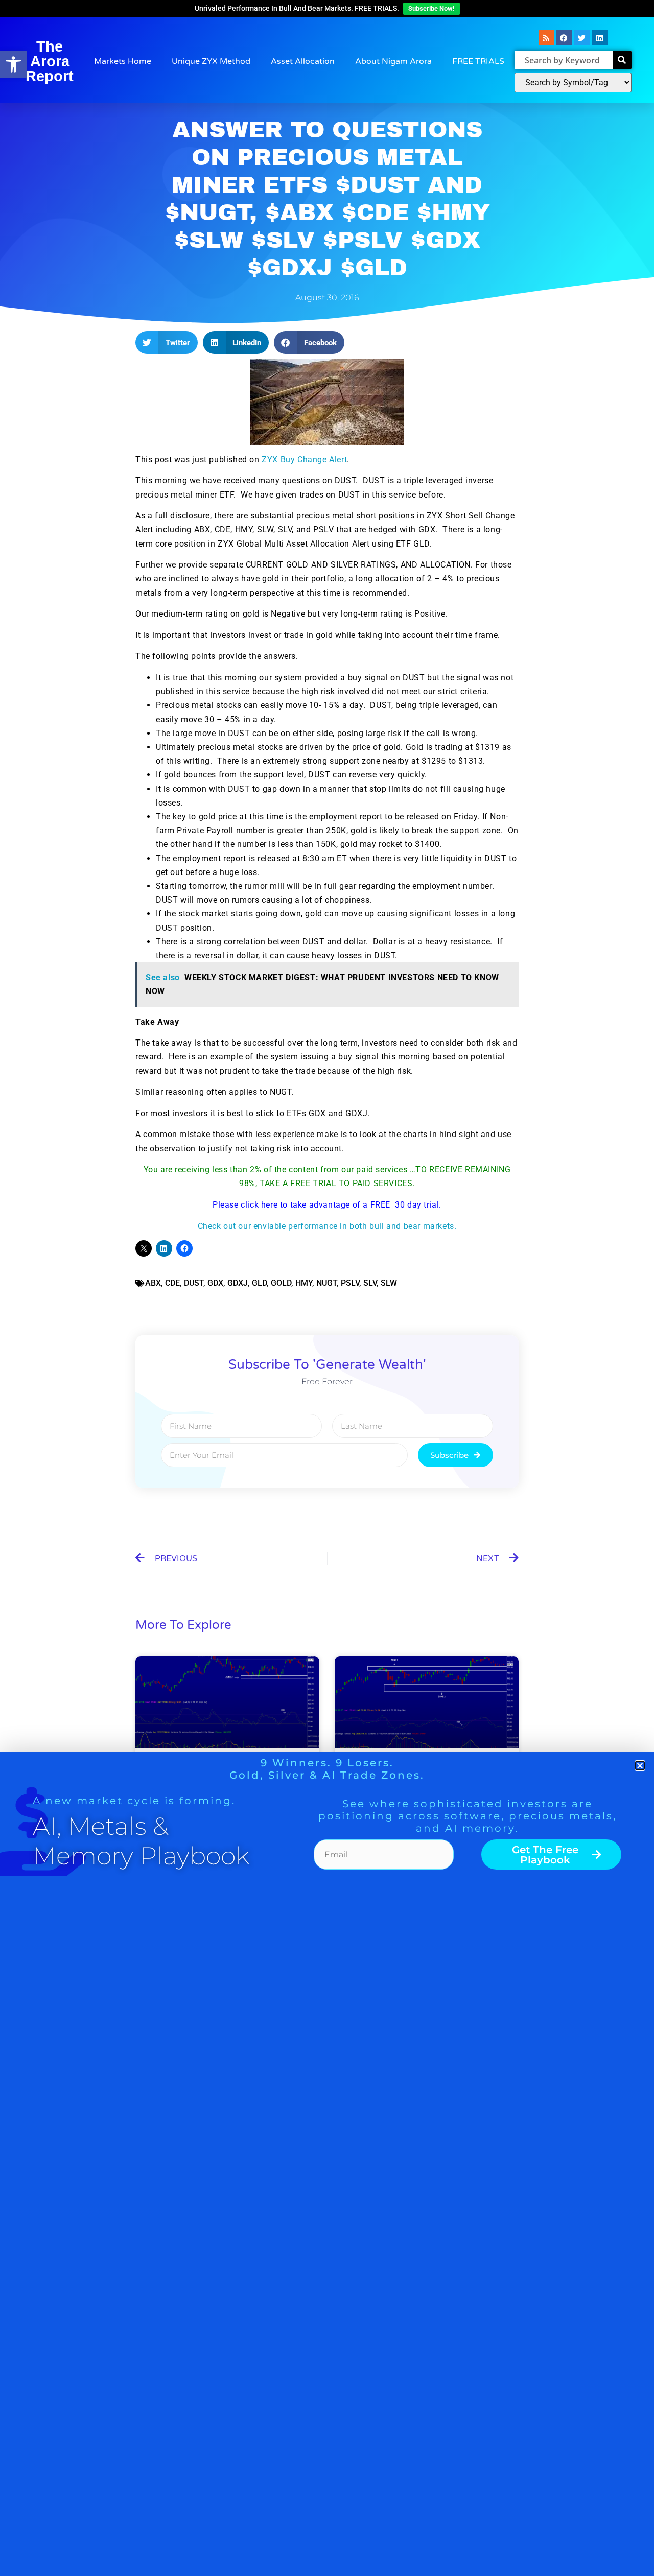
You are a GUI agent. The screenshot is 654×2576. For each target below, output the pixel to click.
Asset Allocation (303, 61)
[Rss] (546, 38)
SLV (370, 1283)
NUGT (326, 1283)
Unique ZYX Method (211, 61)
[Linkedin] (600, 38)
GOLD (281, 1283)
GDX (215, 1283)
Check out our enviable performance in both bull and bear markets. (327, 1226)
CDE (172, 1283)
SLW (389, 1283)
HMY (304, 1283)
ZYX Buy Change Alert (304, 459)
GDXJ (238, 1283)
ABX (153, 1283)
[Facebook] (564, 38)
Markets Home (123, 61)
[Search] (622, 60)
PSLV (350, 1283)
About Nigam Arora (393, 61)
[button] (13, 64)
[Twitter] (582, 38)
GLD (259, 1283)
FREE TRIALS (478, 61)
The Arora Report (50, 61)
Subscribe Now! (431, 8)
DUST (194, 1283)
